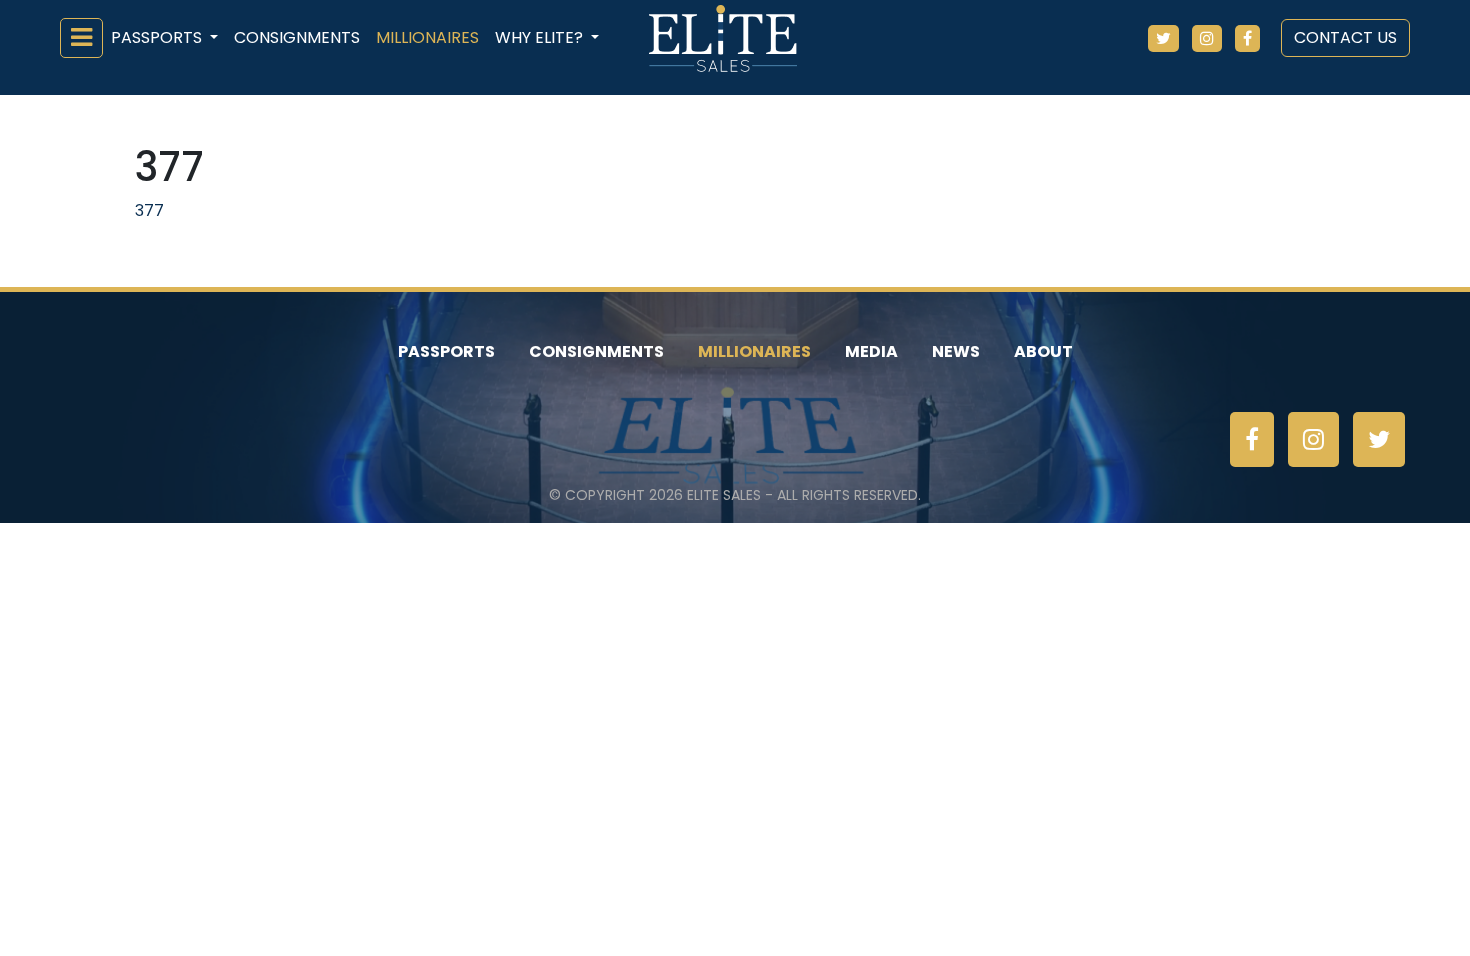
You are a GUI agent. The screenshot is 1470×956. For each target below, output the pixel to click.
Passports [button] (158, 37)
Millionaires (427, 37)
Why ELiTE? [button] (541, 37)
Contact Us (1345, 37)
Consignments (297, 37)
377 (149, 210)
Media (871, 351)
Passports (446, 351)
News (956, 351)
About (1043, 351)
